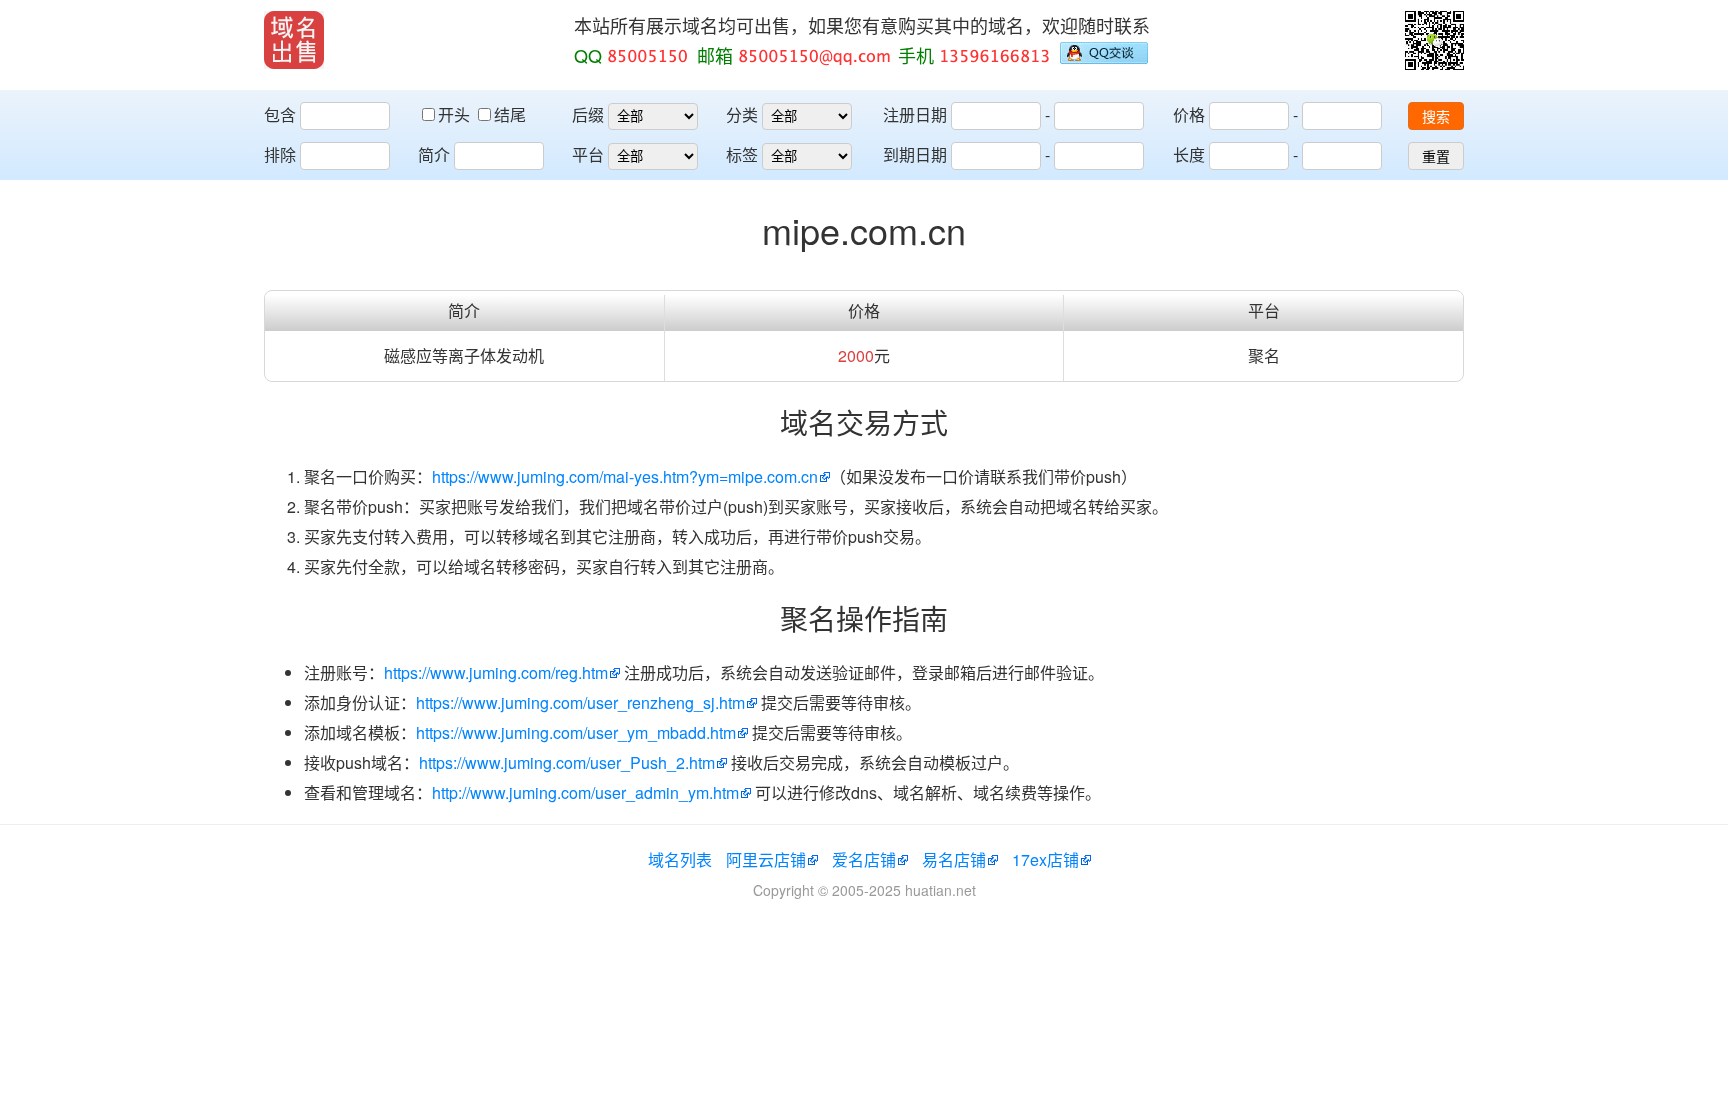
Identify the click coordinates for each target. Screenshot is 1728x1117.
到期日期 (915, 154)
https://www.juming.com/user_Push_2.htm (567, 762)
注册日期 (915, 114)
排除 (280, 154)
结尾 (510, 114)
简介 (434, 154)
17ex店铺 (1045, 859)
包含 (280, 114)
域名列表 (680, 859)
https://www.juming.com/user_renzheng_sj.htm (580, 702)
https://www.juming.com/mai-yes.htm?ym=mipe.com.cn (625, 476)
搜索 (1436, 117)
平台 (588, 154)
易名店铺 (954, 859)
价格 (1189, 114)
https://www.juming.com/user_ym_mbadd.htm (576, 732)
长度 (1189, 154)
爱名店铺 (864, 859)
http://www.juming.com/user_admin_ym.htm (585, 792)
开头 (456, 114)
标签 (742, 154)
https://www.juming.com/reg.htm (496, 672)
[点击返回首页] (294, 40)
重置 (1436, 157)
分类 (742, 114)
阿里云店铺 (766, 859)
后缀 (588, 114)
